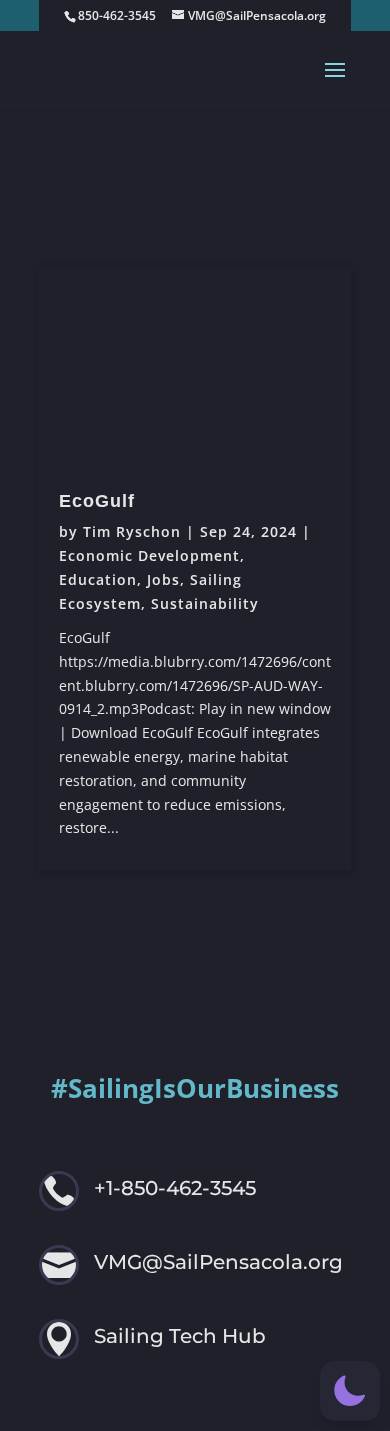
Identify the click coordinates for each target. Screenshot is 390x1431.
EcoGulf (97, 501)
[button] (350, 1391)
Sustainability (205, 603)
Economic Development (149, 555)
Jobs (163, 579)
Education (98, 579)
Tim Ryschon (132, 531)
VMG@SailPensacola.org (218, 1262)
